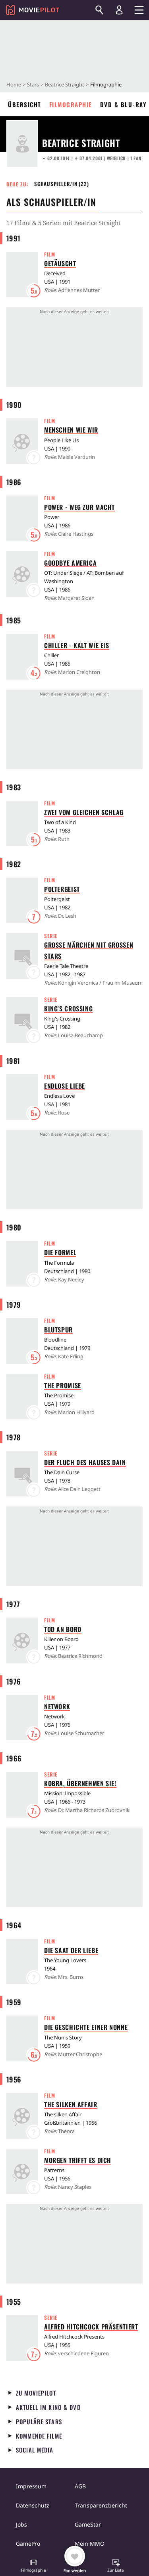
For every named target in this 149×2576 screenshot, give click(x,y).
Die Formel (60, 1252)
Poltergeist (62, 889)
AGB (80, 2486)
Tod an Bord (63, 1629)
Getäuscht (60, 263)
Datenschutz (33, 2505)
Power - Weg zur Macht (79, 507)
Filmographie (71, 104)
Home (14, 84)
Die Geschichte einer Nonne (86, 2027)
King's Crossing (68, 1009)
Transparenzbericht (101, 2505)
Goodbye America (70, 563)
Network (57, 1706)
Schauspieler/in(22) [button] (62, 184)
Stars (33, 84)
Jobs (21, 2524)
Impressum (31, 2486)
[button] (33, 2566)
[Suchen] (99, 10)
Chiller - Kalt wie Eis (77, 645)
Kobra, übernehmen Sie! (80, 1783)
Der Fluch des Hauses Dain (85, 1462)
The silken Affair (71, 2104)
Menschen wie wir (71, 430)
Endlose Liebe (65, 1086)
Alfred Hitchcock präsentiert (91, 2327)
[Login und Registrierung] (119, 10)
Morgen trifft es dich (78, 2160)
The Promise (63, 1385)
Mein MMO (90, 2544)
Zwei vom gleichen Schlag (84, 812)
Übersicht (25, 104)
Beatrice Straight (65, 84)
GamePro (28, 2544)
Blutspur (58, 1330)
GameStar (88, 2524)
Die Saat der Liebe (71, 1950)
